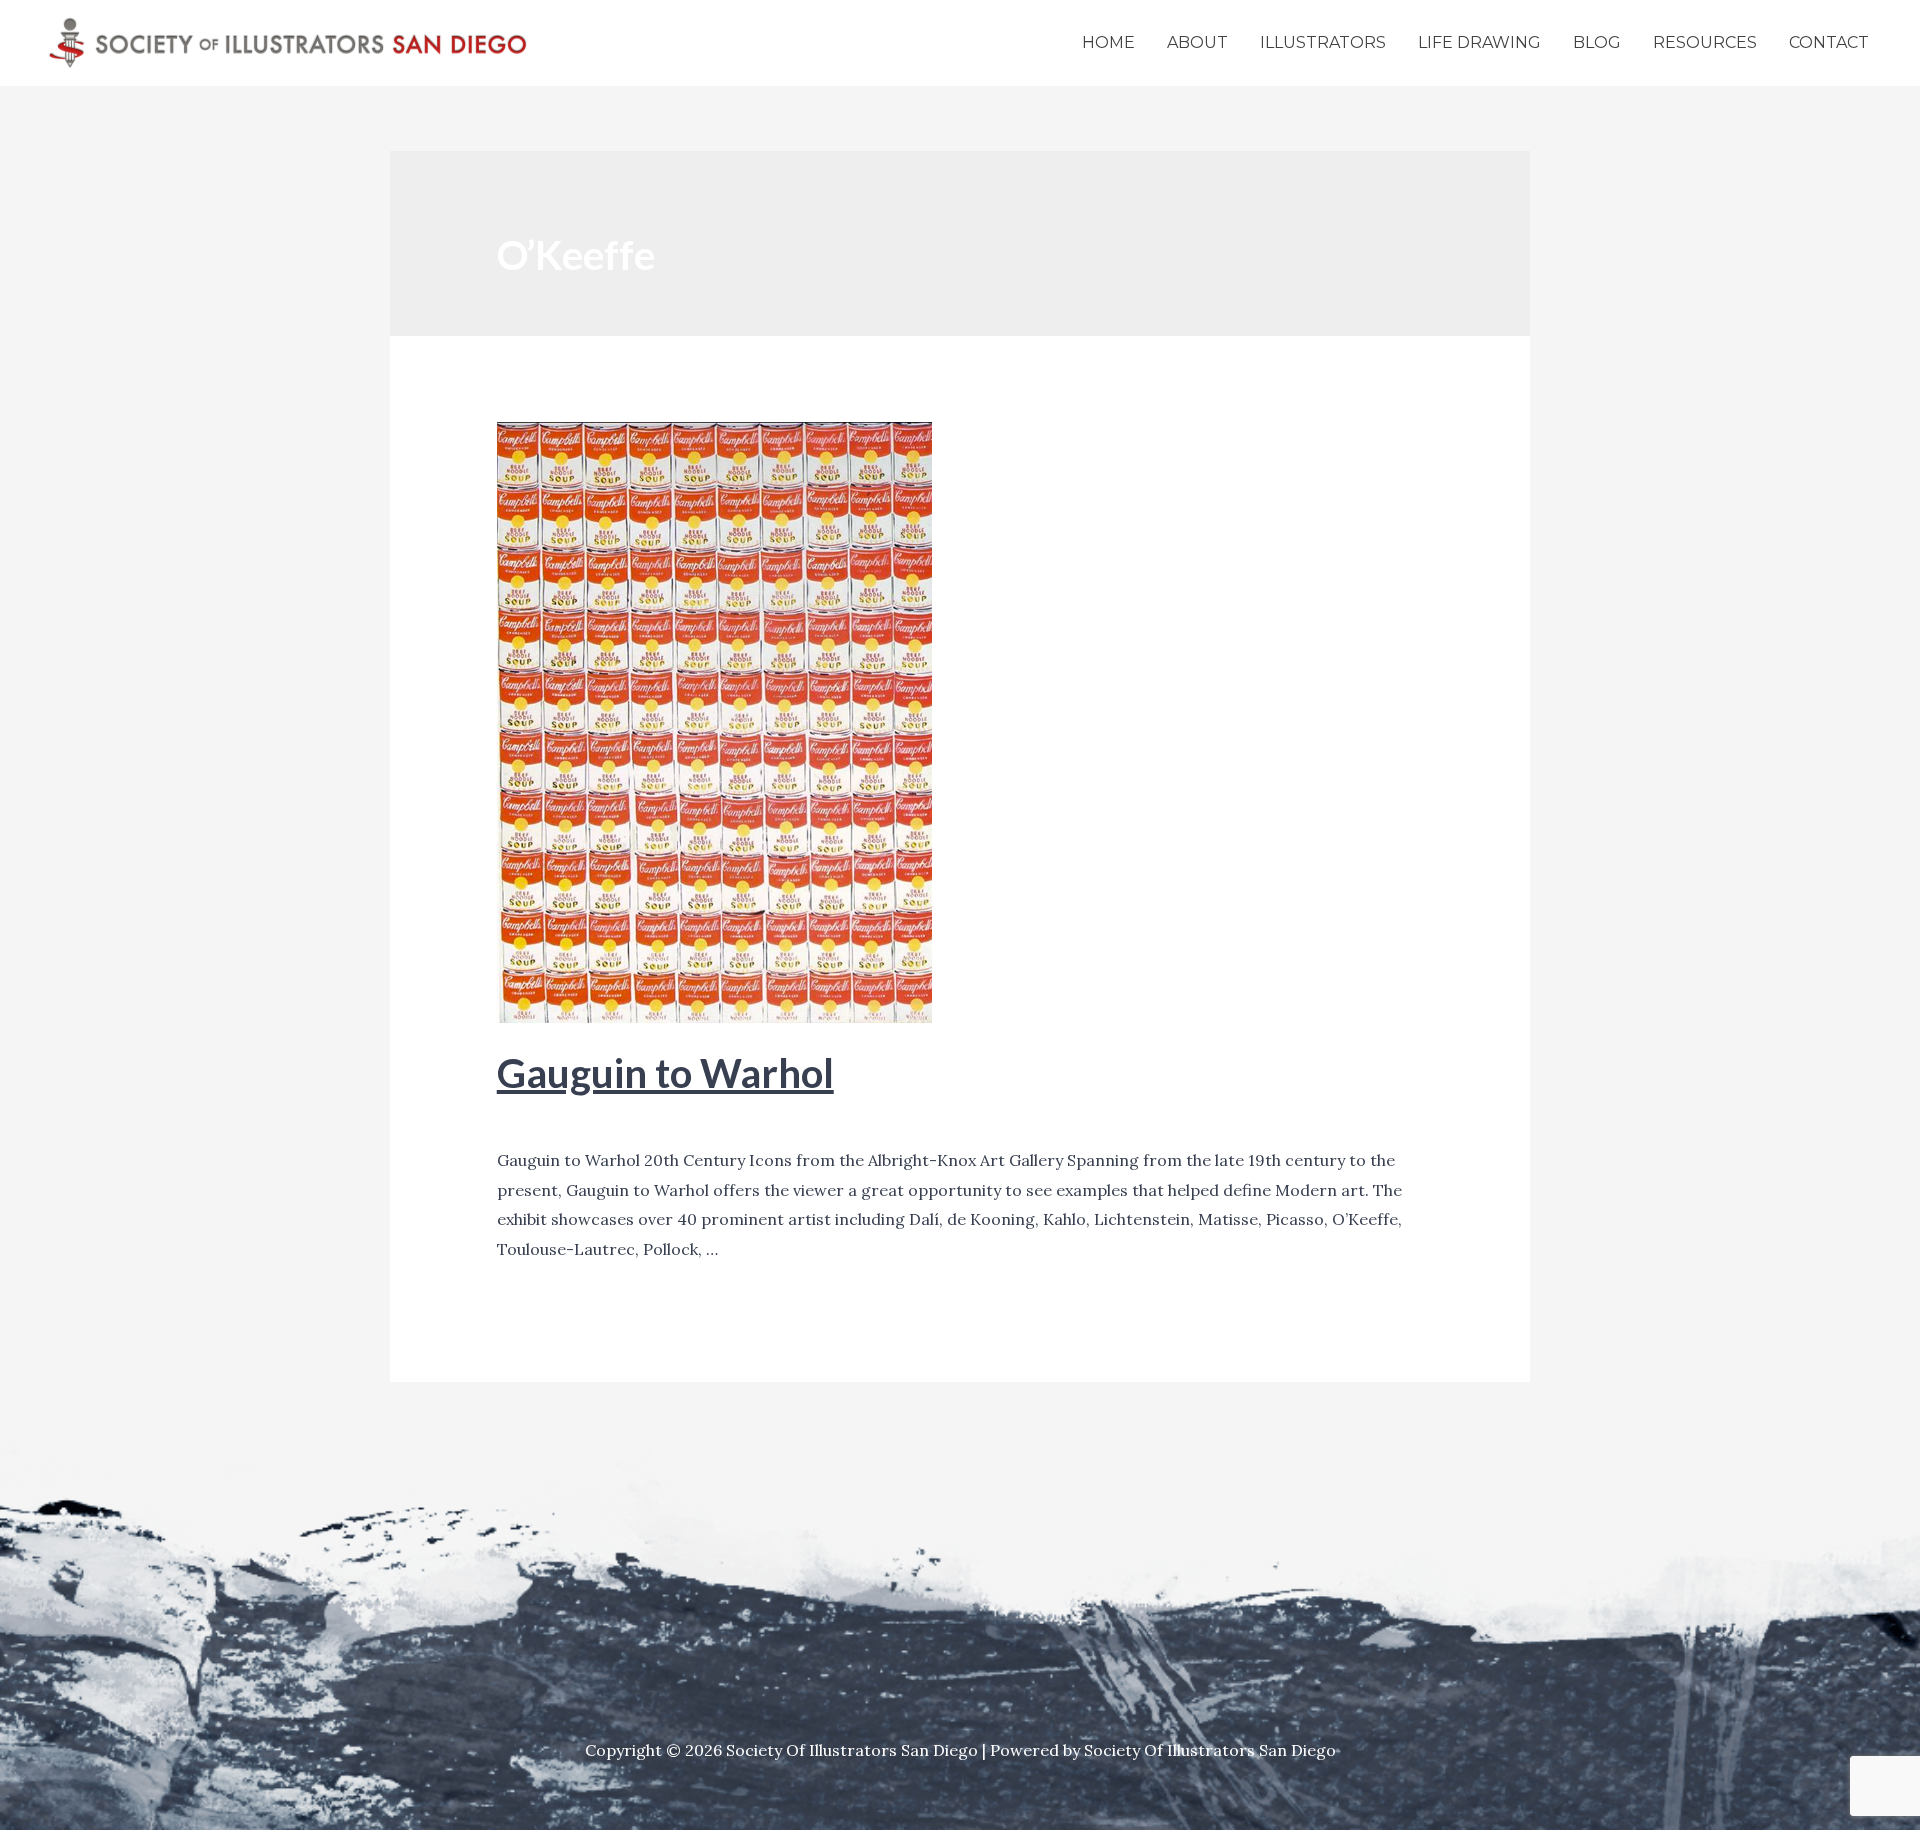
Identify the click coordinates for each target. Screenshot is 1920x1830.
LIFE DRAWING (1479, 42)
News (620, 1118)
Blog (514, 1118)
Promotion (692, 1118)
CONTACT (1829, 42)
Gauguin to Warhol (665, 1073)
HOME (1108, 42)
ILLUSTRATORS (1323, 42)
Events (565, 1118)
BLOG (1597, 42)
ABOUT (1197, 42)
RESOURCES (1705, 42)
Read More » (545, 1280)
